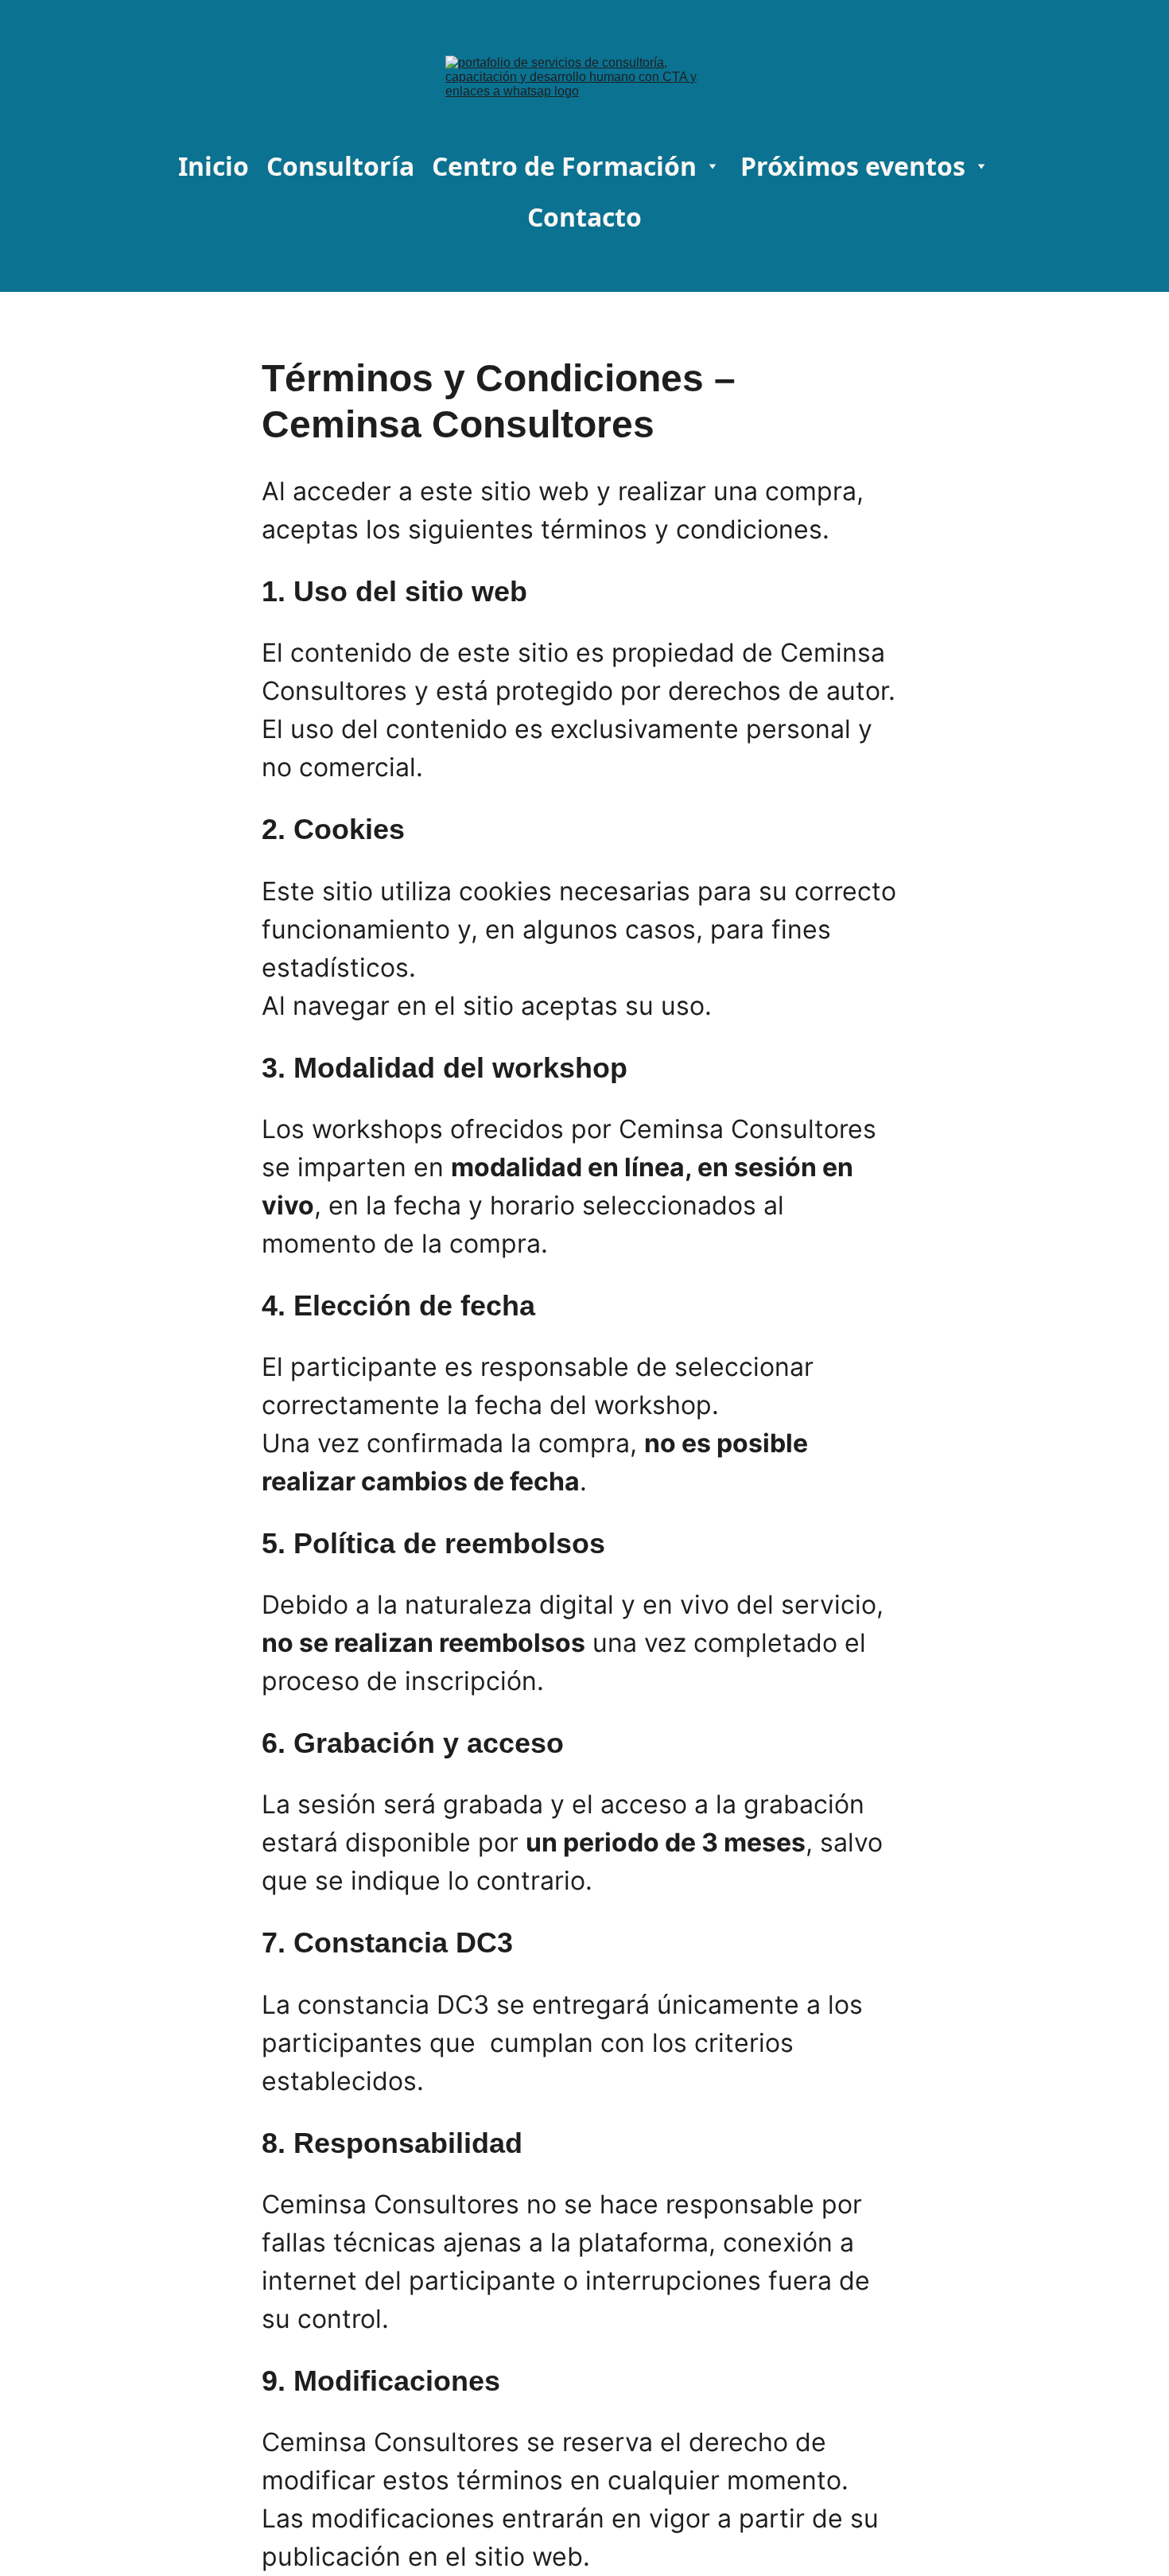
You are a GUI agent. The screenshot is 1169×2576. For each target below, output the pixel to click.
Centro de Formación (564, 166)
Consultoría (340, 166)
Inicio (214, 166)
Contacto (584, 217)
